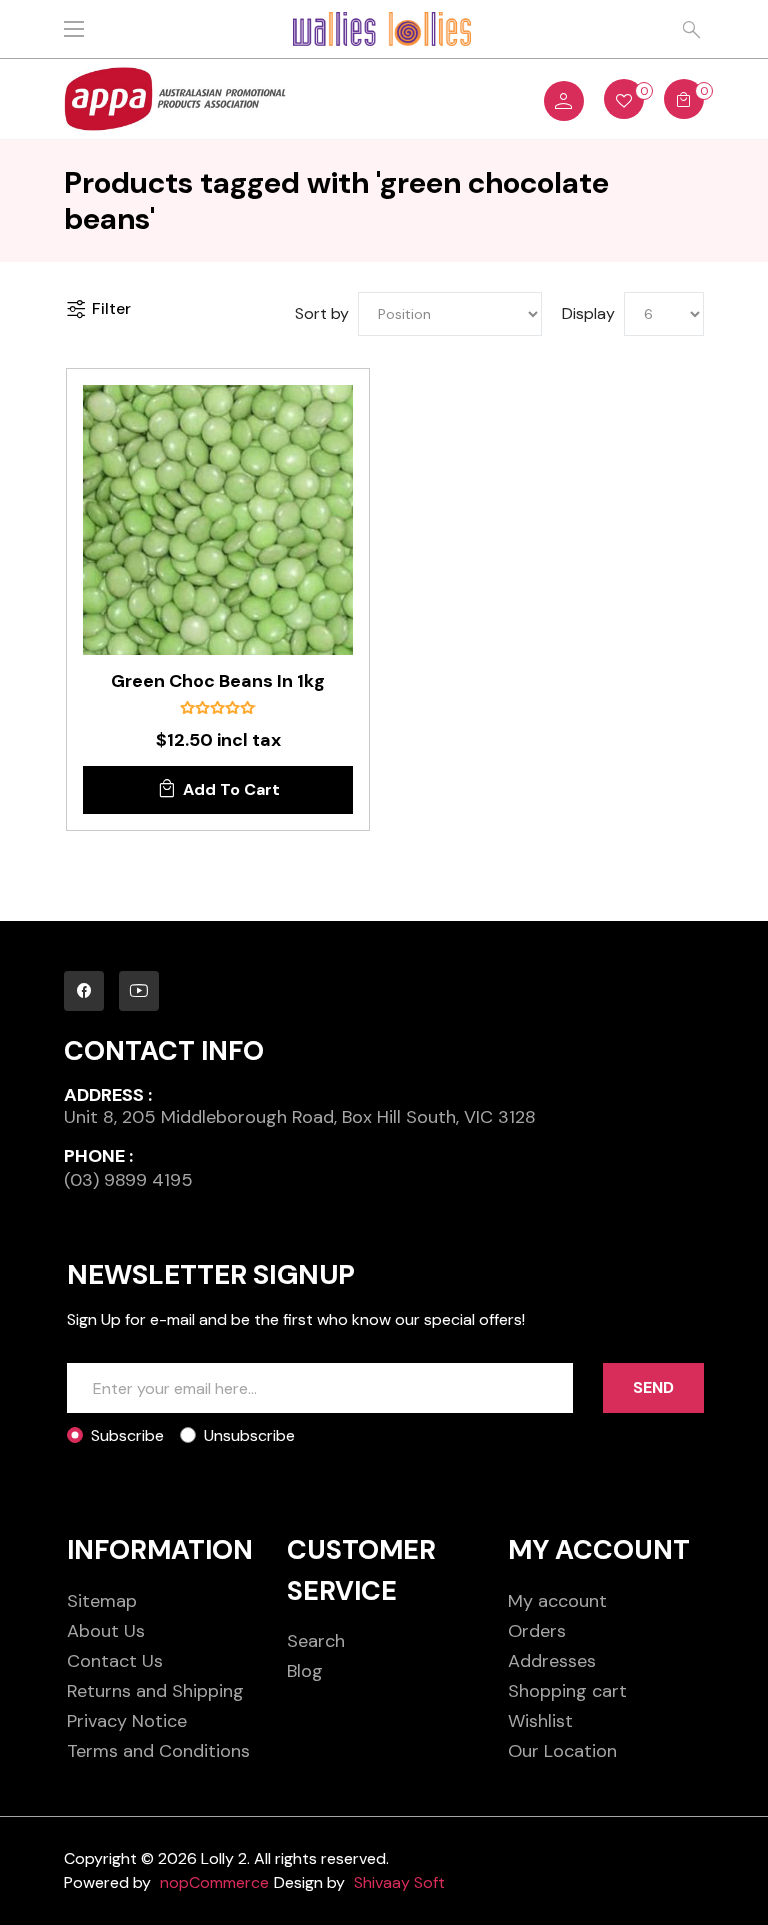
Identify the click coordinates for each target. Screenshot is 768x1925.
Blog (305, 1671)
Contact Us (115, 1661)
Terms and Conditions (158, 1751)
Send (653, 1387)
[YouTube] (139, 991)
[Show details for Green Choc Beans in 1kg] (218, 520)
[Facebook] (84, 991)
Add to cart (231, 789)
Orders (537, 1631)
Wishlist (540, 1721)
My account (557, 1601)
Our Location (562, 1751)
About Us (106, 1631)
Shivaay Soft (399, 1882)
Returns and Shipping (155, 1691)
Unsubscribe (249, 1435)
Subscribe (127, 1435)
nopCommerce (214, 1882)
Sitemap (102, 1601)
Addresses (552, 1661)
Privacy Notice (127, 1721)
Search (316, 1641)
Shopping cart (567, 1691)
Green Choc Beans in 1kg (218, 682)
